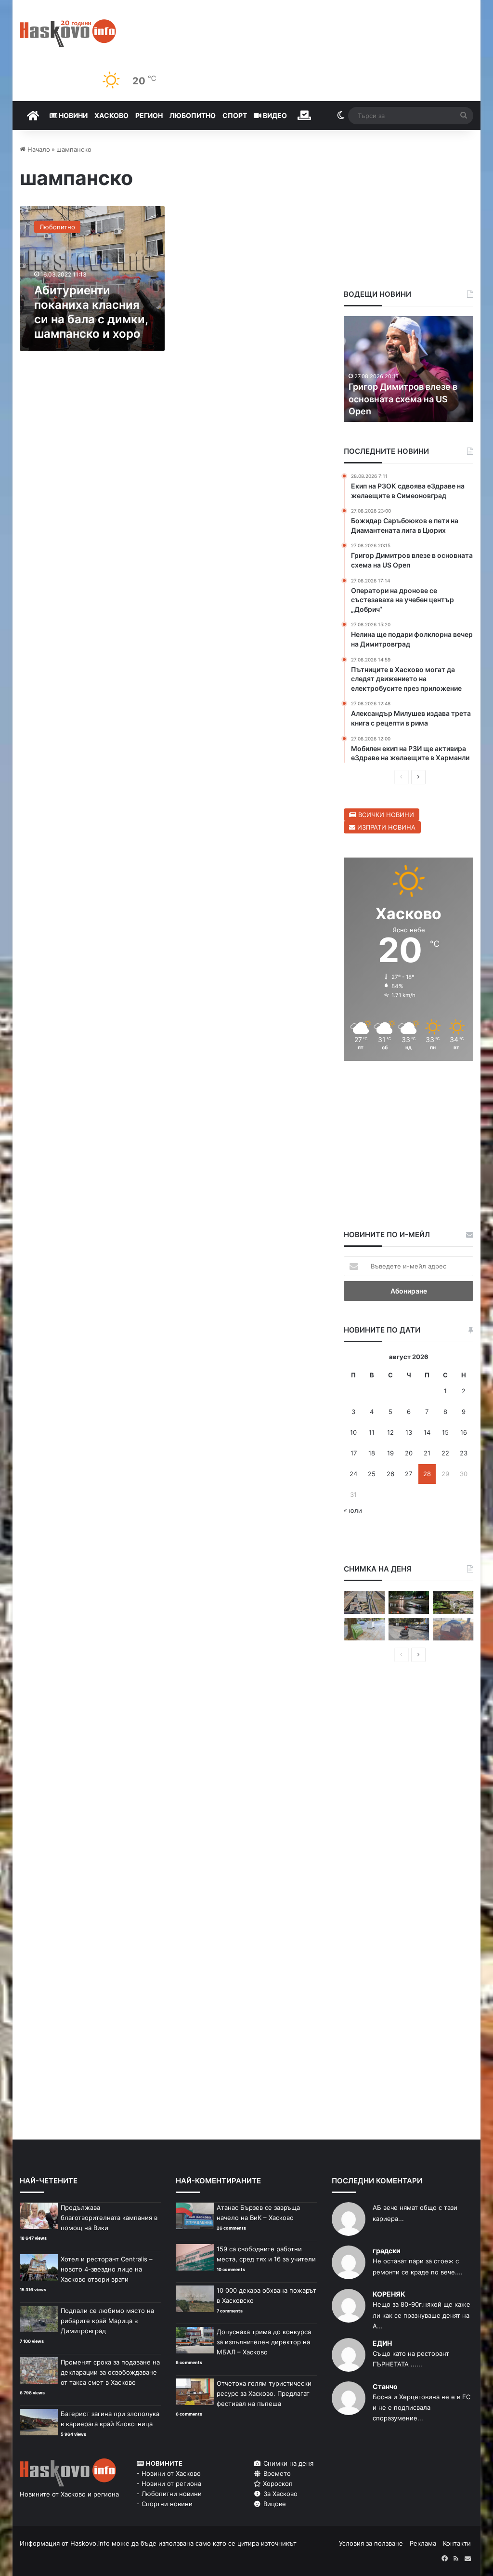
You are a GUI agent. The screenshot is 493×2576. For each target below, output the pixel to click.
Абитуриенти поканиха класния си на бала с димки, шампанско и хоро (91, 312)
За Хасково (279, 2494)
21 (427, 1453)
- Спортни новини (165, 2504)
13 (409, 1432)
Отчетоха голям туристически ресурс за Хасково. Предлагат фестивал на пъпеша (264, 2393)
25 (372, 1474)
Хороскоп (277, 2484)
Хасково (111, 115)
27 (409, 1474)
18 (372, 1453)
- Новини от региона (169, 2484)
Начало (38, 149)
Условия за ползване (371, 2543)
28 (427, 1474)
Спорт (235, 115)
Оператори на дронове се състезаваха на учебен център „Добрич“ (407, 399)
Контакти (457, 2543)
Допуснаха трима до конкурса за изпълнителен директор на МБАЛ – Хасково (264, 2342)
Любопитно (193, 115)
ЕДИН (382, 2343)
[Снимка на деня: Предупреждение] (453, 1629)
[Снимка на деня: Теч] (409, 1602)
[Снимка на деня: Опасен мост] (364, 1602)
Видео (274, 115)
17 (354, 1453)
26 (390, 1474)
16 (464, 1432)
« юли (353, 1510)
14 (427, 1432)
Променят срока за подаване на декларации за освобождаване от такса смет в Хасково (110, 2372)
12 (390, 1432)
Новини (72, 115)
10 (353, 1432)
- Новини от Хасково (169, 2473)
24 (353, 1474)
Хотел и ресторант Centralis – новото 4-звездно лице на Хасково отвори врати (107, 2269)
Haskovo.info (90, 2543)
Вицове (274, 2504)
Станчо (385, 2386)
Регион (149, 115)
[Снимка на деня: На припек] (453, 1602)
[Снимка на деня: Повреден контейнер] (364, 1629)
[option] (412, 369)
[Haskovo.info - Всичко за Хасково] (68, 33)
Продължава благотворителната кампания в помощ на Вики (109, 2218)
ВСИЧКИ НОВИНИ (385, 815)
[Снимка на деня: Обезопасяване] (409, 1629)
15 (445, 1432)
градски (387, 2251)
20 (409, 1453)
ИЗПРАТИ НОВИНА (385, 827)
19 (390, 1453)
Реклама (423, 2543)
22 (445, 1453)
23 (464, 1453)
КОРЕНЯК (389, 2294)
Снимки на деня (287, 2463)
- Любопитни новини (169, 2494)
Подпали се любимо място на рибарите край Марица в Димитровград (107, 2321)
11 (372, 1432)
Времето (276, 2473)
